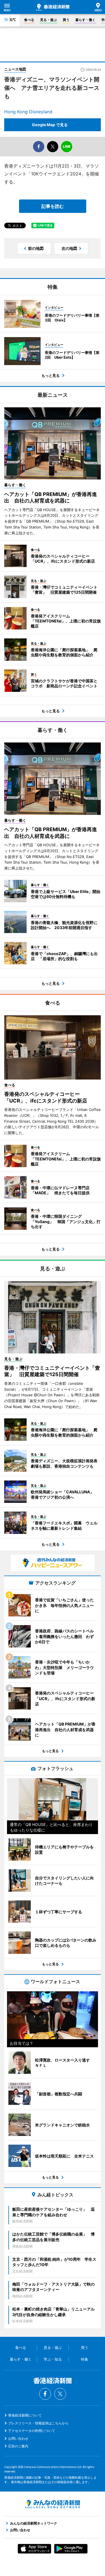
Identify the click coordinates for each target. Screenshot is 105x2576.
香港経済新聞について (25, 2415)
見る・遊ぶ (48, 20)
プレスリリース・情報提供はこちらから (38, 2423)
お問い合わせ (18, 2438)
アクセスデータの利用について (32, 2431)
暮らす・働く (85, 20)
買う (66, 20)
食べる (29, 20)
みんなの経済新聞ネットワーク (53, 2504)
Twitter (60, 2394)
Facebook (45, 2394)
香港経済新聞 (53, 7)
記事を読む (53, 206)
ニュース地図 (15, 69)
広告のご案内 (18, 2446)
